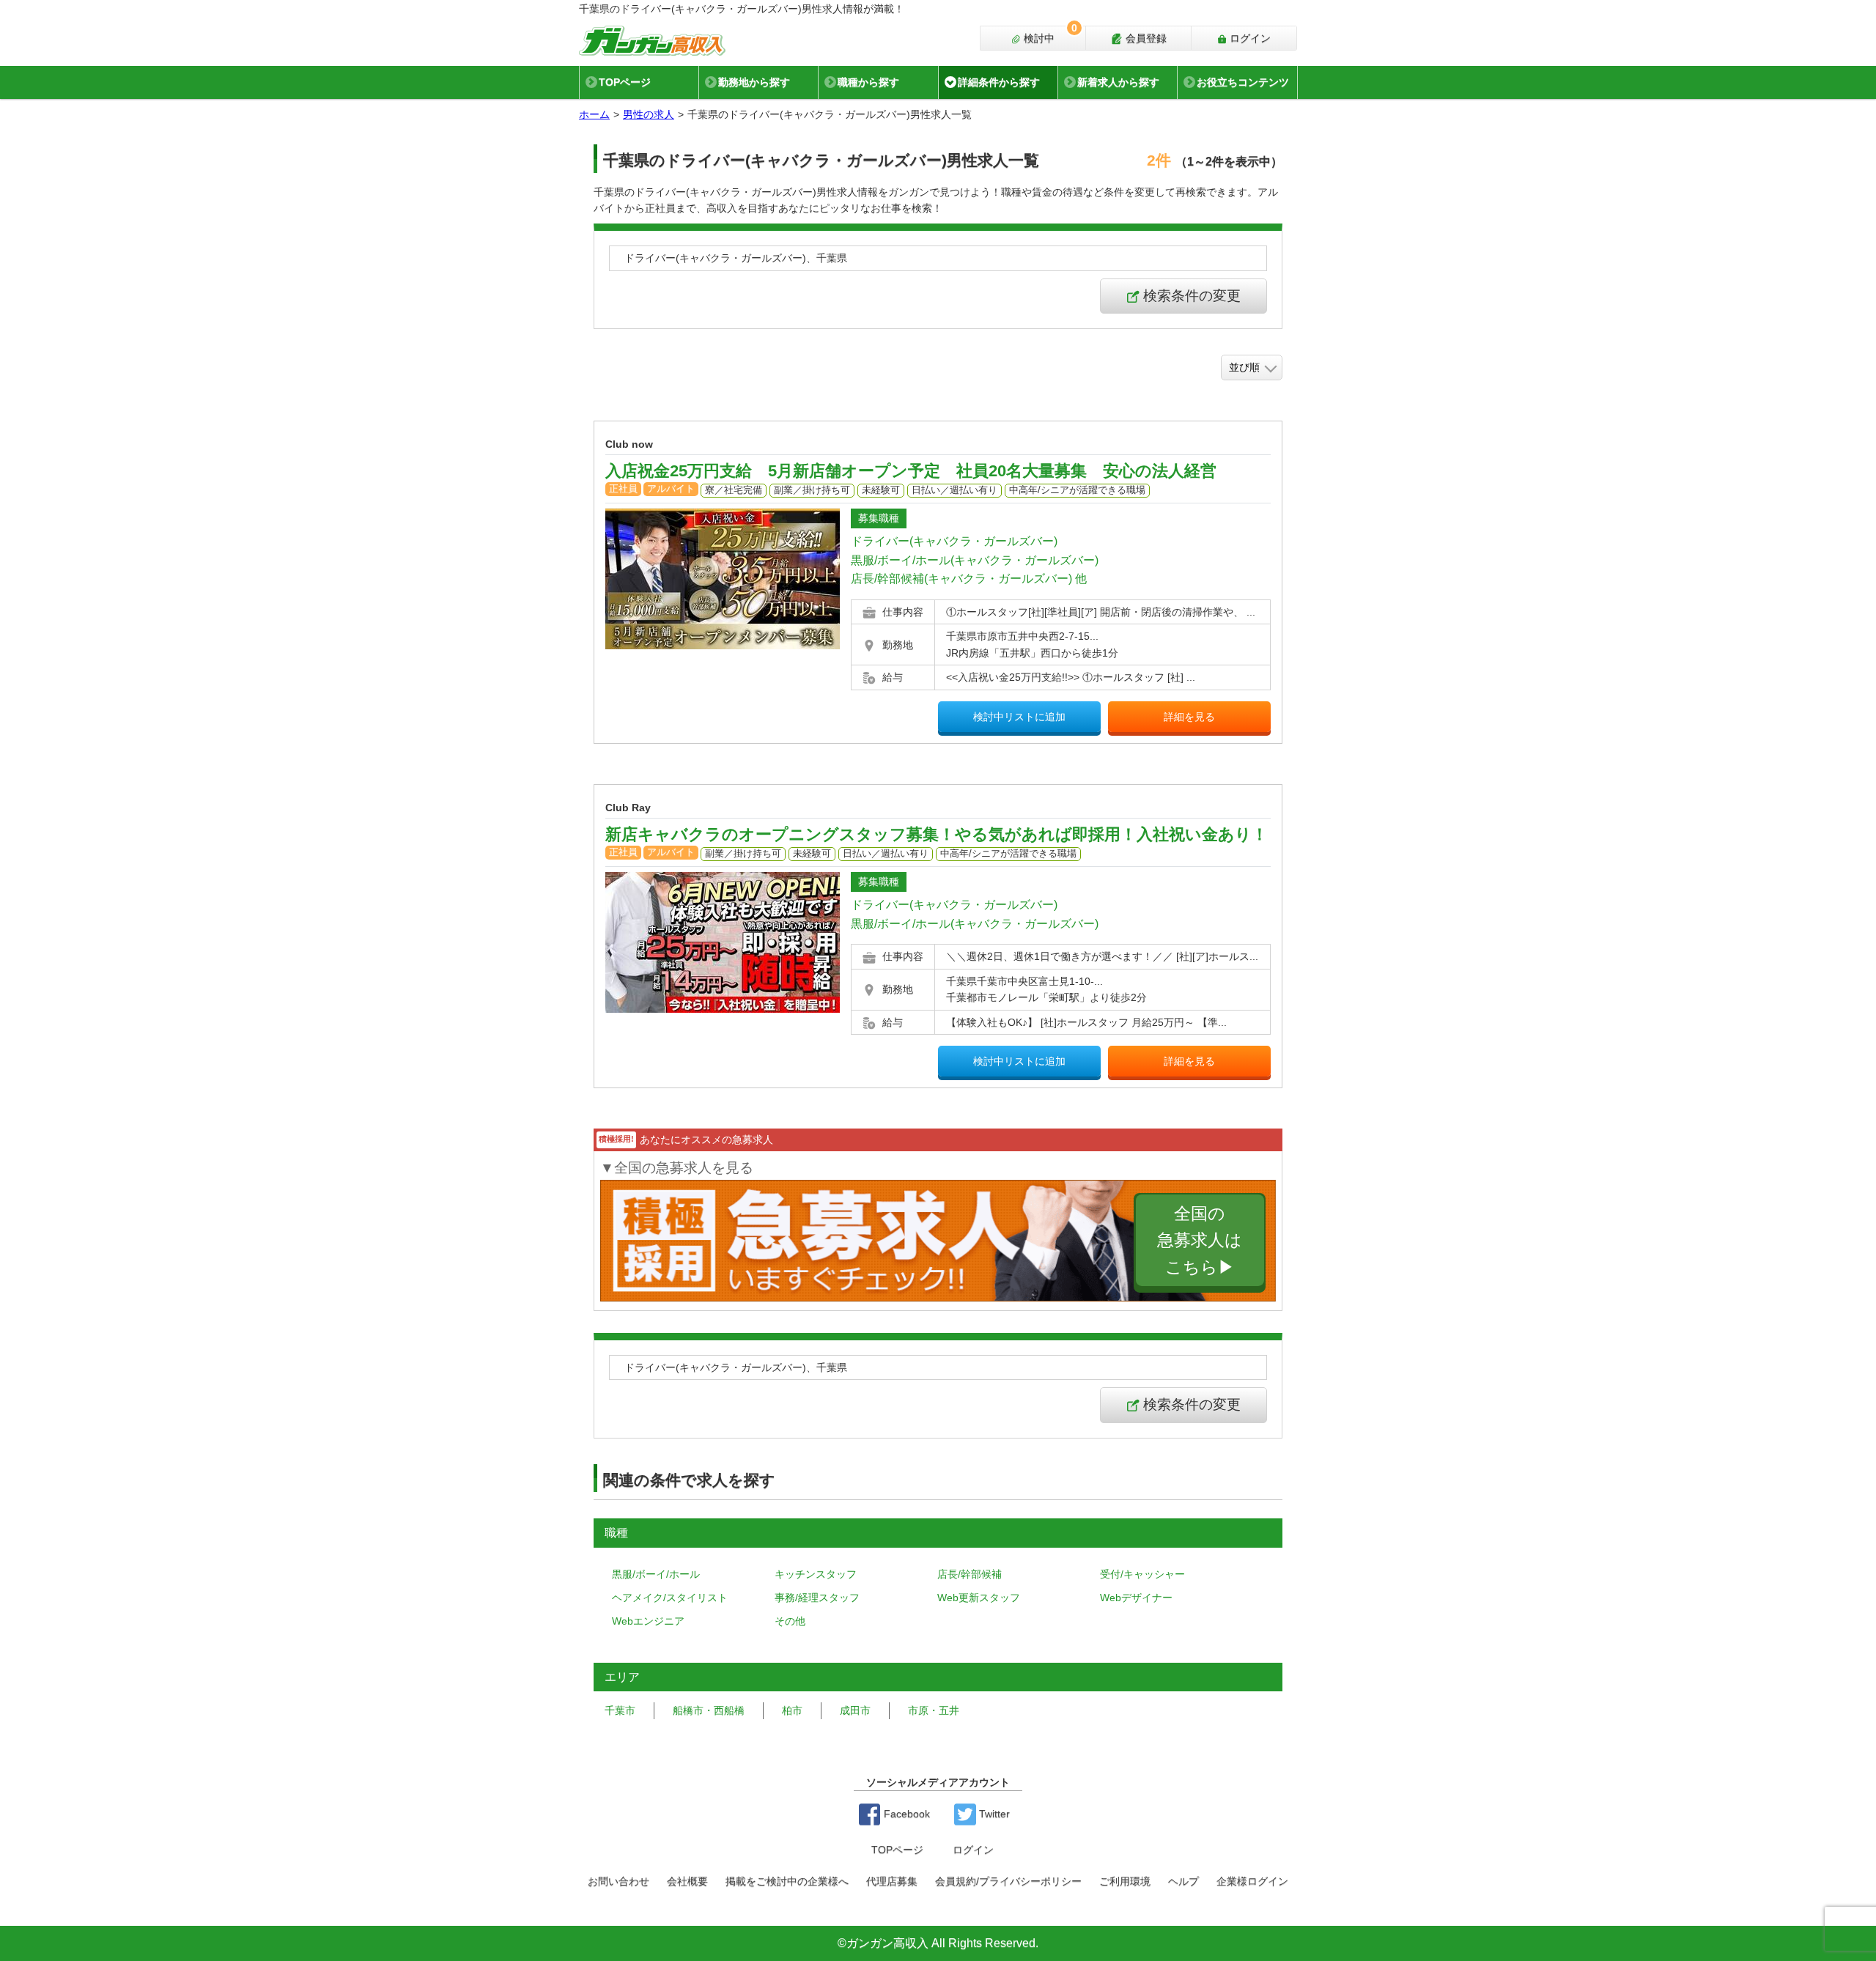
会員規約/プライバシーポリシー (1008, 1881)
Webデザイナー (1136, 1598)
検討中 (1049, 35)
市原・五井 (934, 1710)
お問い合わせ (618, 1881)
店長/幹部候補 (970, 1574)
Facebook (905, 1814)
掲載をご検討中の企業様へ (787, 1881)
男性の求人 (649, 114)
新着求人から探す (1118, 82)
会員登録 (1145, 38)
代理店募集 (892, 1881)
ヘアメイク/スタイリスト (670, 1598)
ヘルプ (1183, 1881)
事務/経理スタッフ (817, 1598)
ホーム (594, 114)
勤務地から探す (754, 82)
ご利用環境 (1125, 1881)
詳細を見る (1189, 717)
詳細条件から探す (999, 82)
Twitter (993, 1814)
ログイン (1249, 38)
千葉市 (620, 1710)
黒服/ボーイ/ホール (656, 1574)
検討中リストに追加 (1019, 717)
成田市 (855, 1710)
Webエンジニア (648, 1621)
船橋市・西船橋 (709, 1710)
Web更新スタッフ (979, 1598)
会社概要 (687, 1881)
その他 (790, 1621)
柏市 (792, 1710)
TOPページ (625, 82)
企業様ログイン (1252, 1881)
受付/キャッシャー (1142, 1574)
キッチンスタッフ (816, 1574)
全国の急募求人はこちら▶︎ (1200, 1240)
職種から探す (868, 82)
